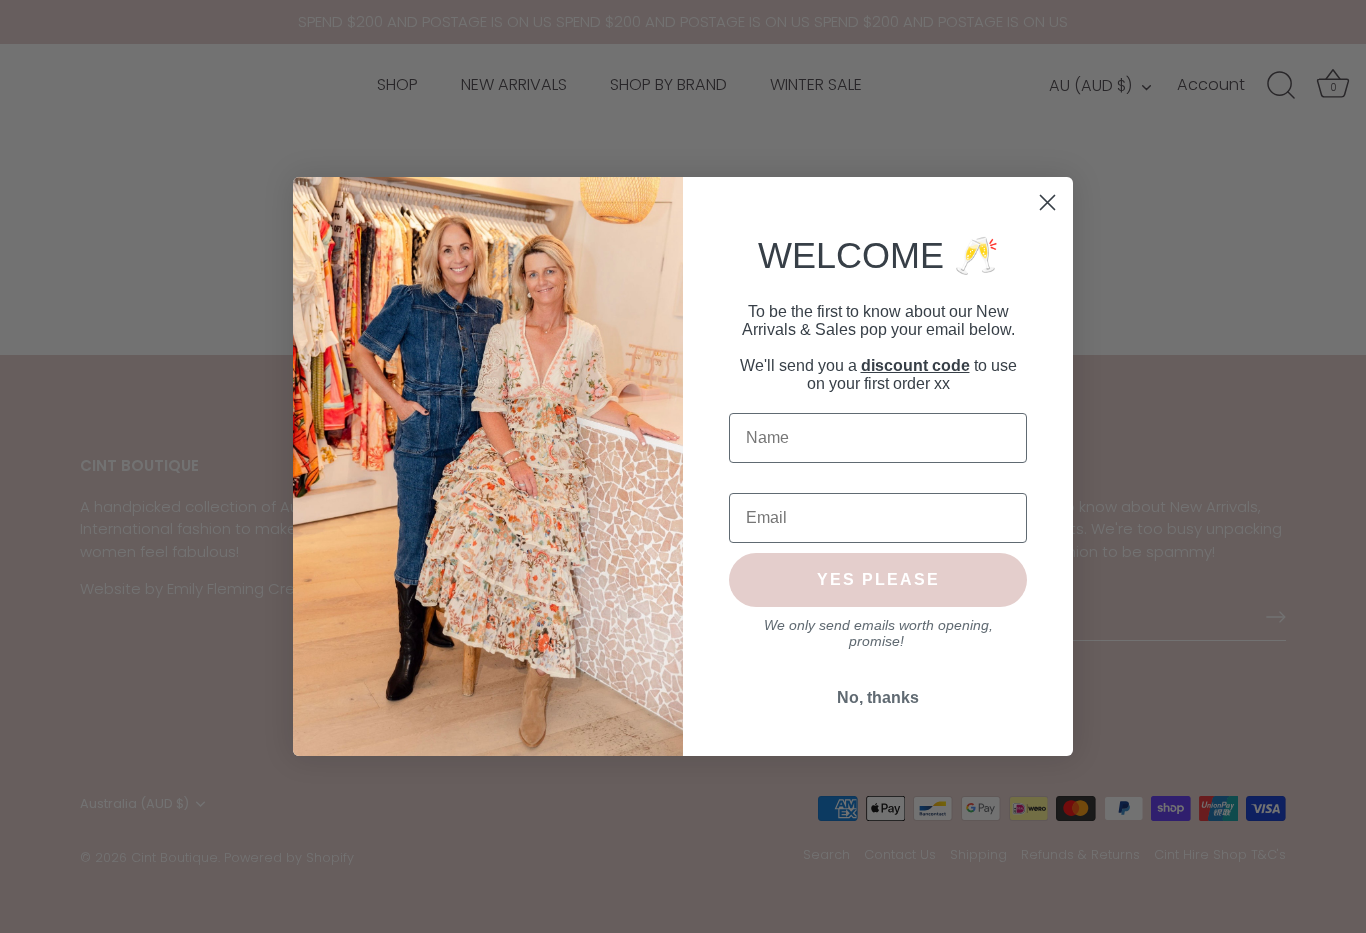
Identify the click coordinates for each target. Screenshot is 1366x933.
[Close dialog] (1047, 202)
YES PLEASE (878, 579)
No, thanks (878, 697)
